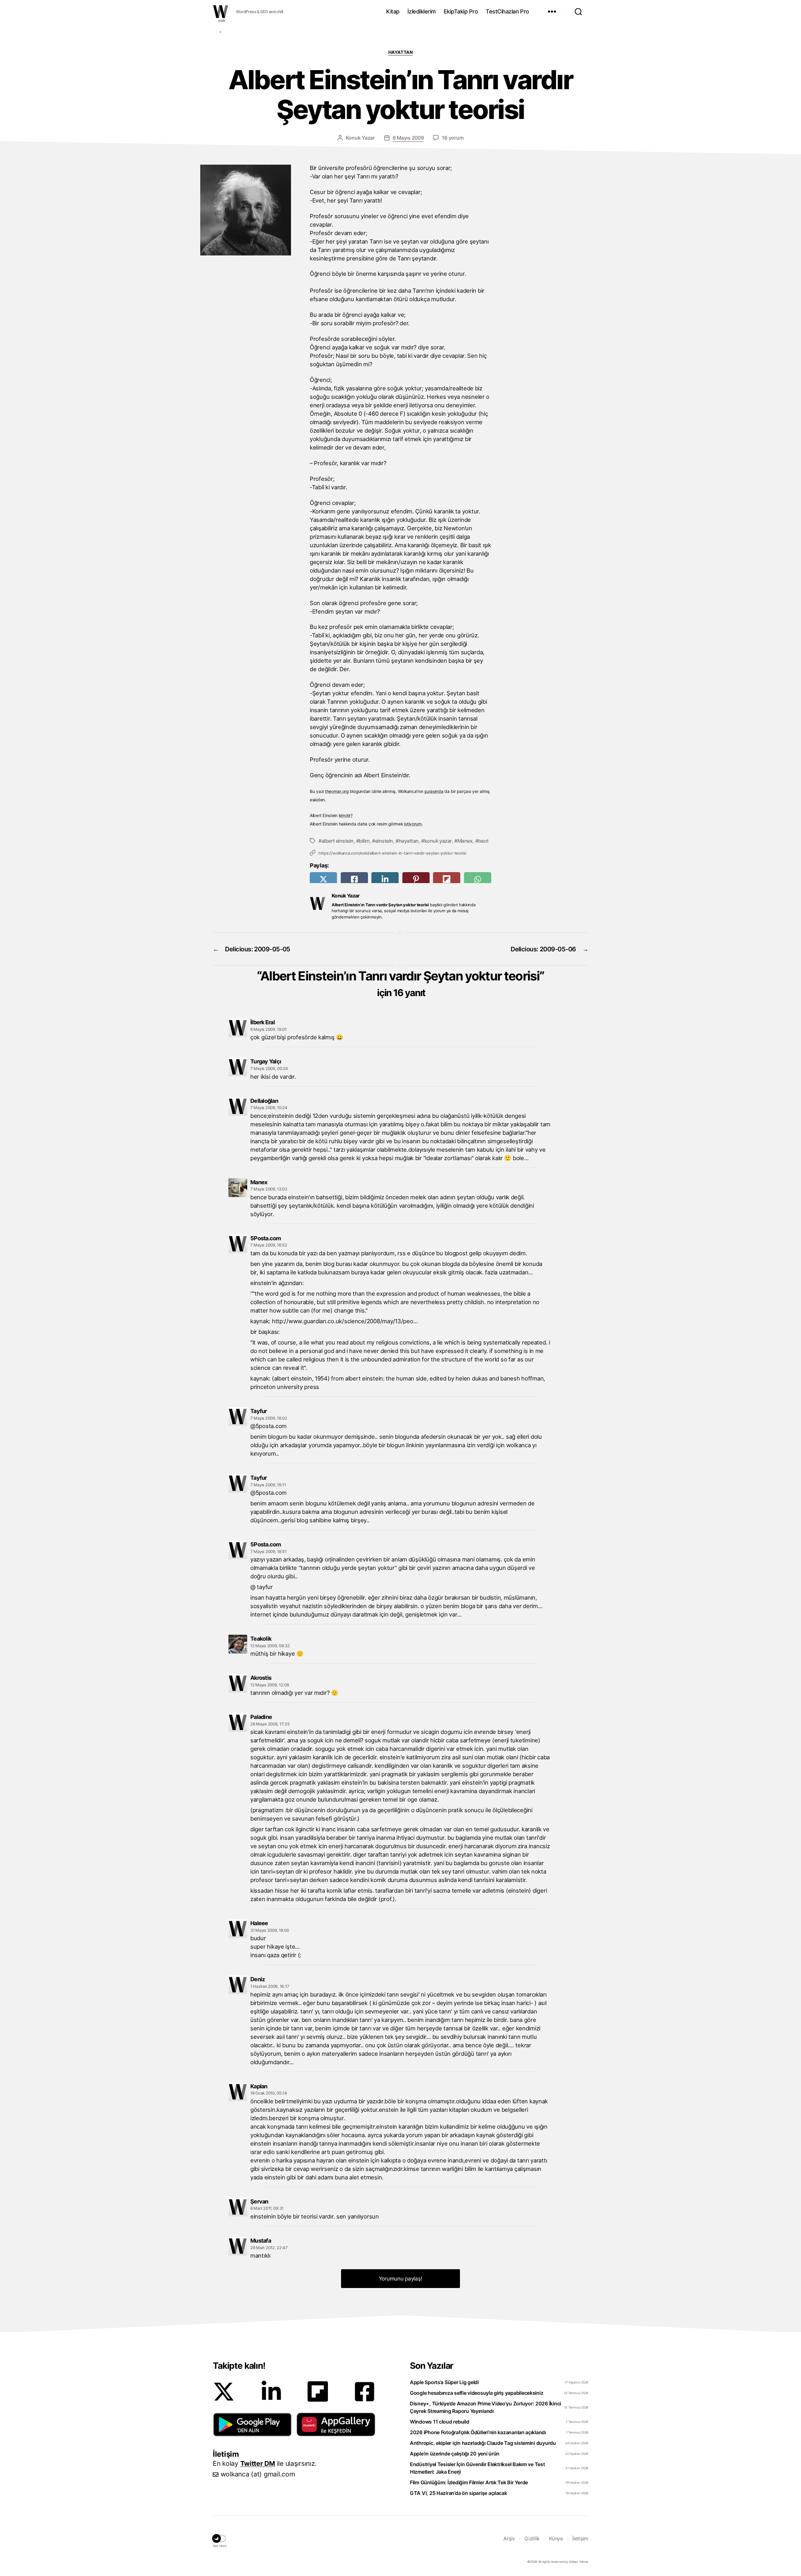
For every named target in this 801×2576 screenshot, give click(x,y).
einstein (384, 841)
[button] (252, 2424)
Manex (465, 841)
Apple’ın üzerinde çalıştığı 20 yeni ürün (455, 2454)
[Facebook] (365, 2392)
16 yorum (453, 138)
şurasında (434, 791)
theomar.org (337, 791)
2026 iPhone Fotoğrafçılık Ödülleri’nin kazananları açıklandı (478, 2432)
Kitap (393, 11)
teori (483, 841)
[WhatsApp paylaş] (478, 879)
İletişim (580, 2538)
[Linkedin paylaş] (385, 879)
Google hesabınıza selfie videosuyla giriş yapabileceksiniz (477, 2393)
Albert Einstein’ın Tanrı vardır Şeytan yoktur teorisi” (402, 983)
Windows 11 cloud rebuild (440, 2422)
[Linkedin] (271, 2392)
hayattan (409, 841)
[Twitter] (224, 2392)
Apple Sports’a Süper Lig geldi (444, 2382)
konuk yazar (438, 841)
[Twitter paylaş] (323, 879)
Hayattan (400, 52)
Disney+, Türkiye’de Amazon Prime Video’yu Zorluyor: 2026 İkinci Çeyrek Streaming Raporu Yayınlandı (485, 2407)
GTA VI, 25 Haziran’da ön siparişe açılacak (459, 2493)
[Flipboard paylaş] (447, 879)
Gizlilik (532, 2538)
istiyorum (413, 824)
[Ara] (578, 12)
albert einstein (338, 841)
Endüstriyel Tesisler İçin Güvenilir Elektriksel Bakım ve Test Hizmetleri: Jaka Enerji (477, 2468)
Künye (556, 2538)
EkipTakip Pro (461, 11)
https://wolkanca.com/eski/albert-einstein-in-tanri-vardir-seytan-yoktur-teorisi (392, 853)
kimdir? (346, 815)
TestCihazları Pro (507, 11)
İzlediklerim (422, 11)
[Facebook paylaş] (354, 879)
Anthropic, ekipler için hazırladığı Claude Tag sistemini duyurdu (483, 2443)
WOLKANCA (221, 12)
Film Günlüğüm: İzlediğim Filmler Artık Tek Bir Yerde (469, 2482)
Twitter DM (258, 2463)
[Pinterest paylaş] (416, 879)
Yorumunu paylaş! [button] (401, 2279)
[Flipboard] (318, 2391)
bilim (364, 841)
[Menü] (552, 12)
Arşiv (509, 2538)
